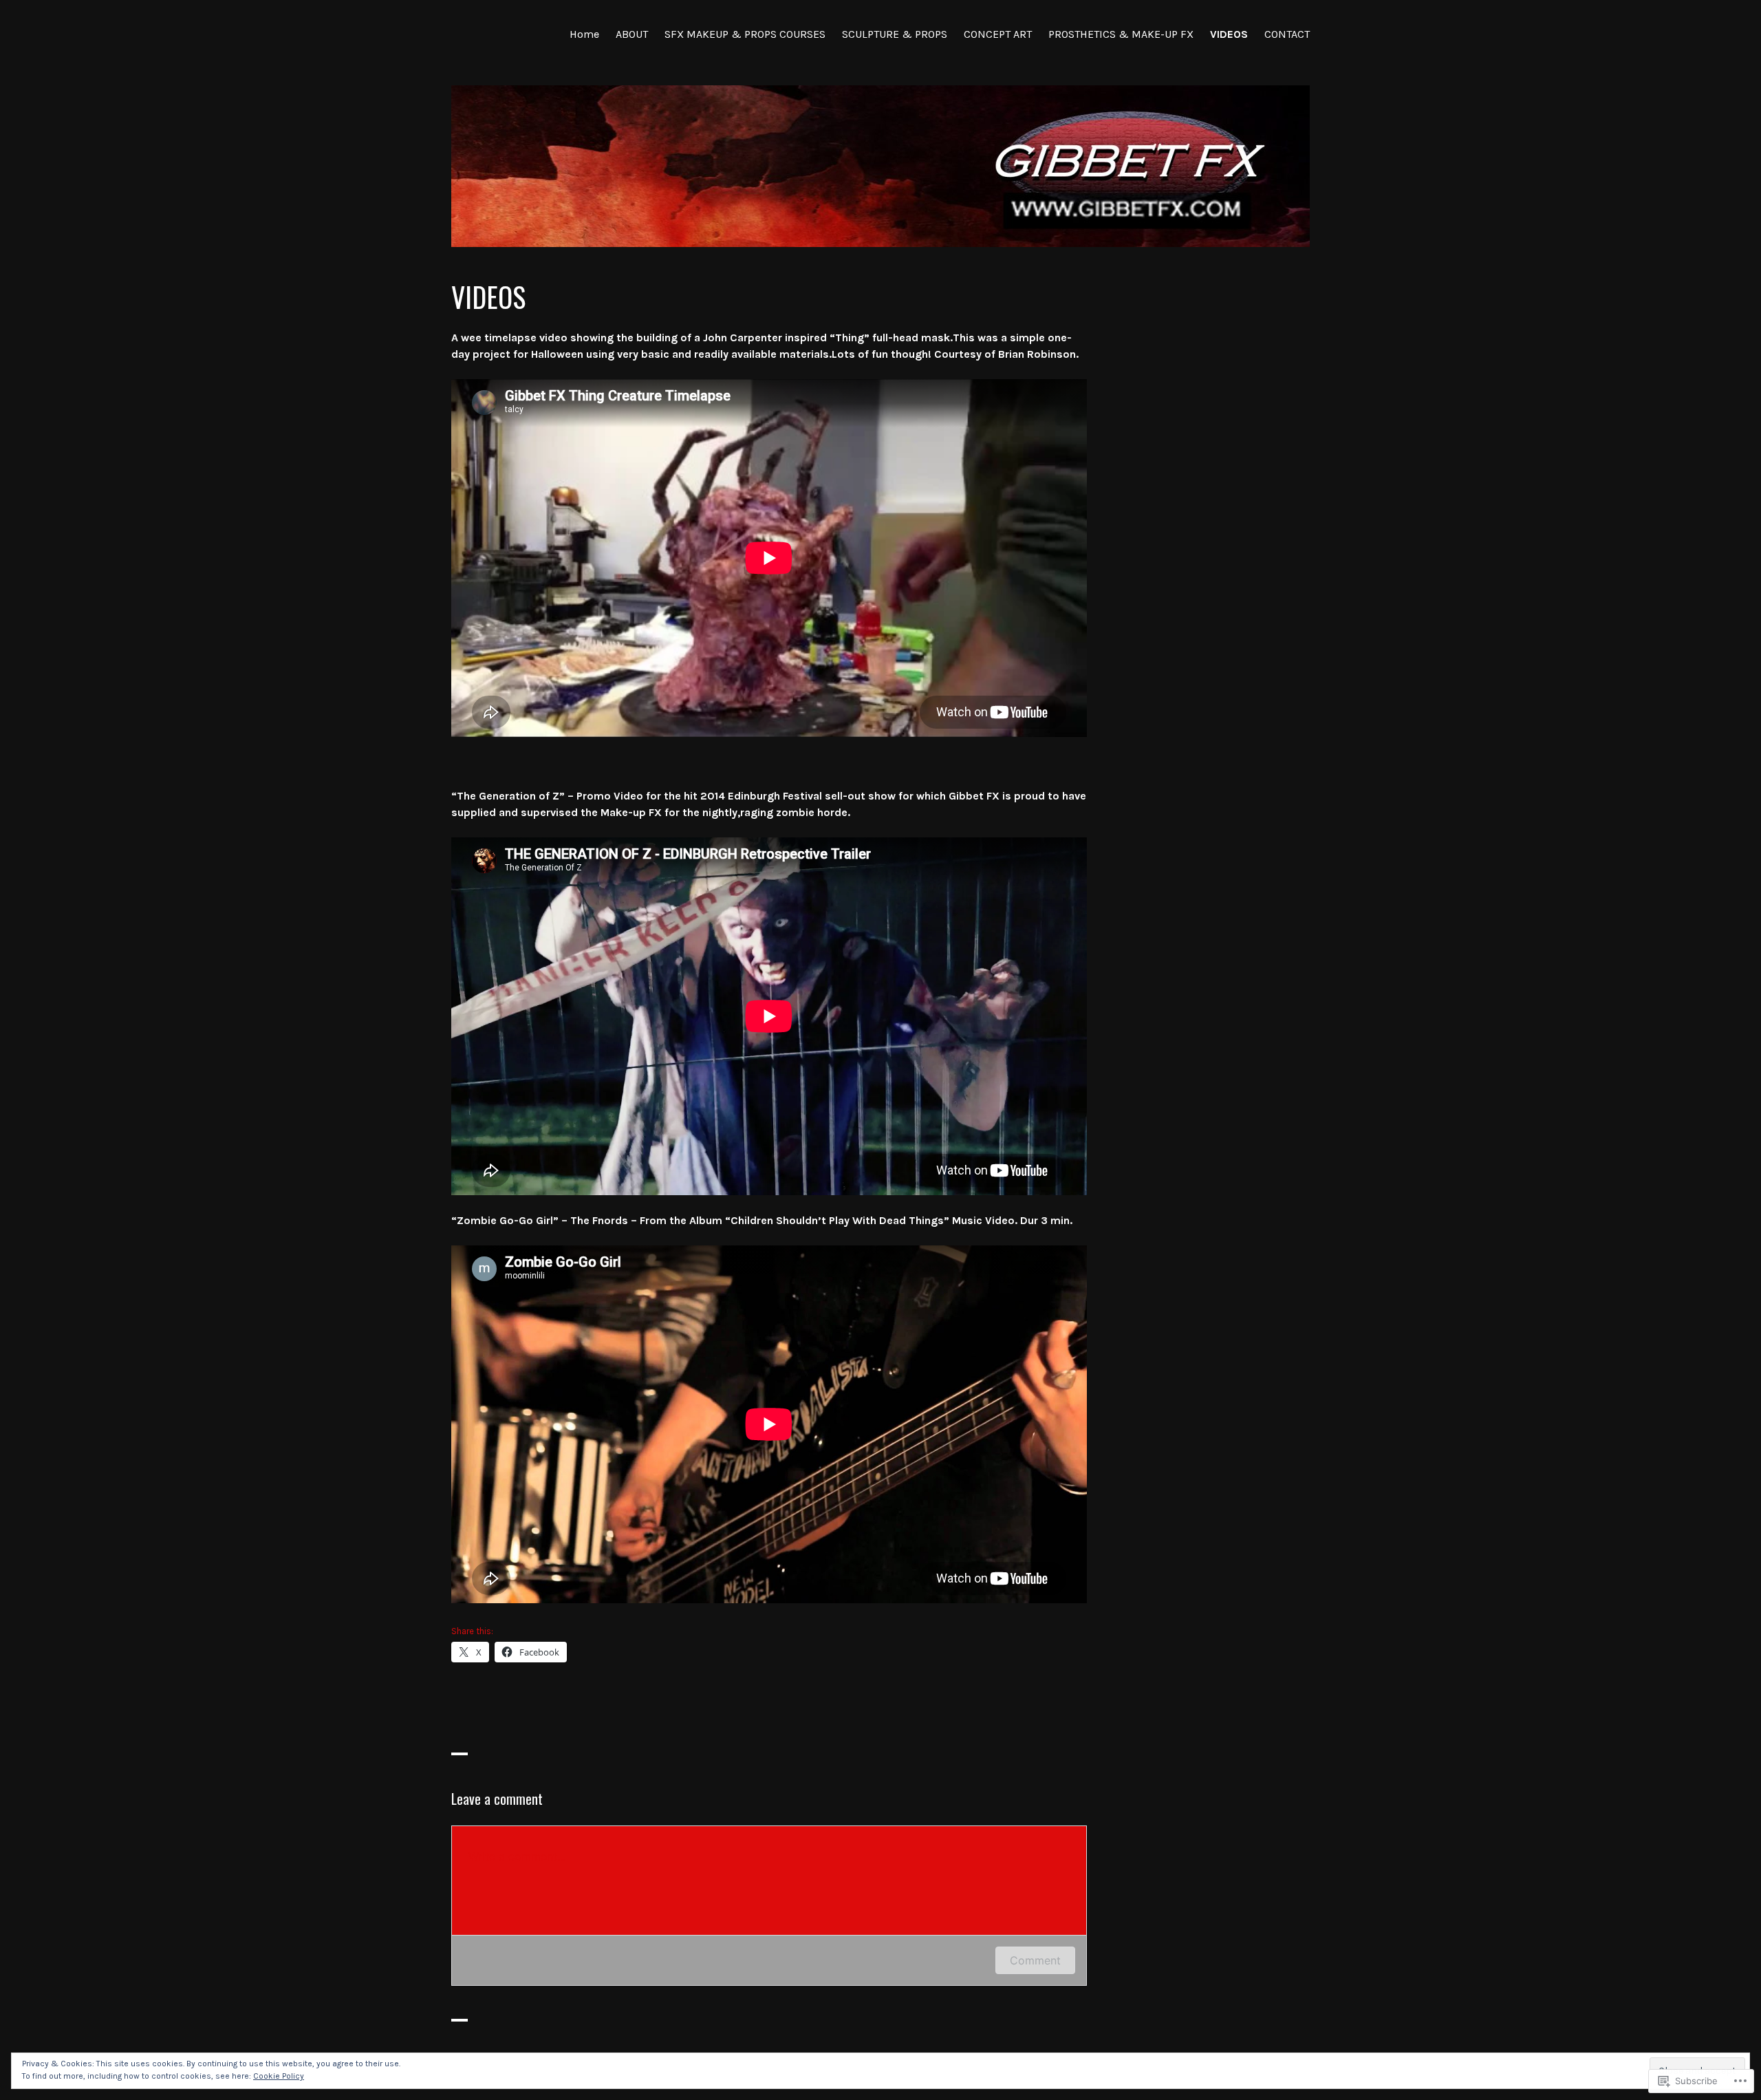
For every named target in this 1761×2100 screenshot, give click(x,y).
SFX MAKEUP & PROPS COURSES (745, 34)
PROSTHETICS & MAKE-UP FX (1121, 34)
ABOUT (632, 34)
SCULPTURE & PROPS (895, 34)
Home (584, 34)
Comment (1035, 1960)
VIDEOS (1229, 34)
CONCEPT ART (998, 34)
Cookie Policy (279, 2076)
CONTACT (1287, 34)
